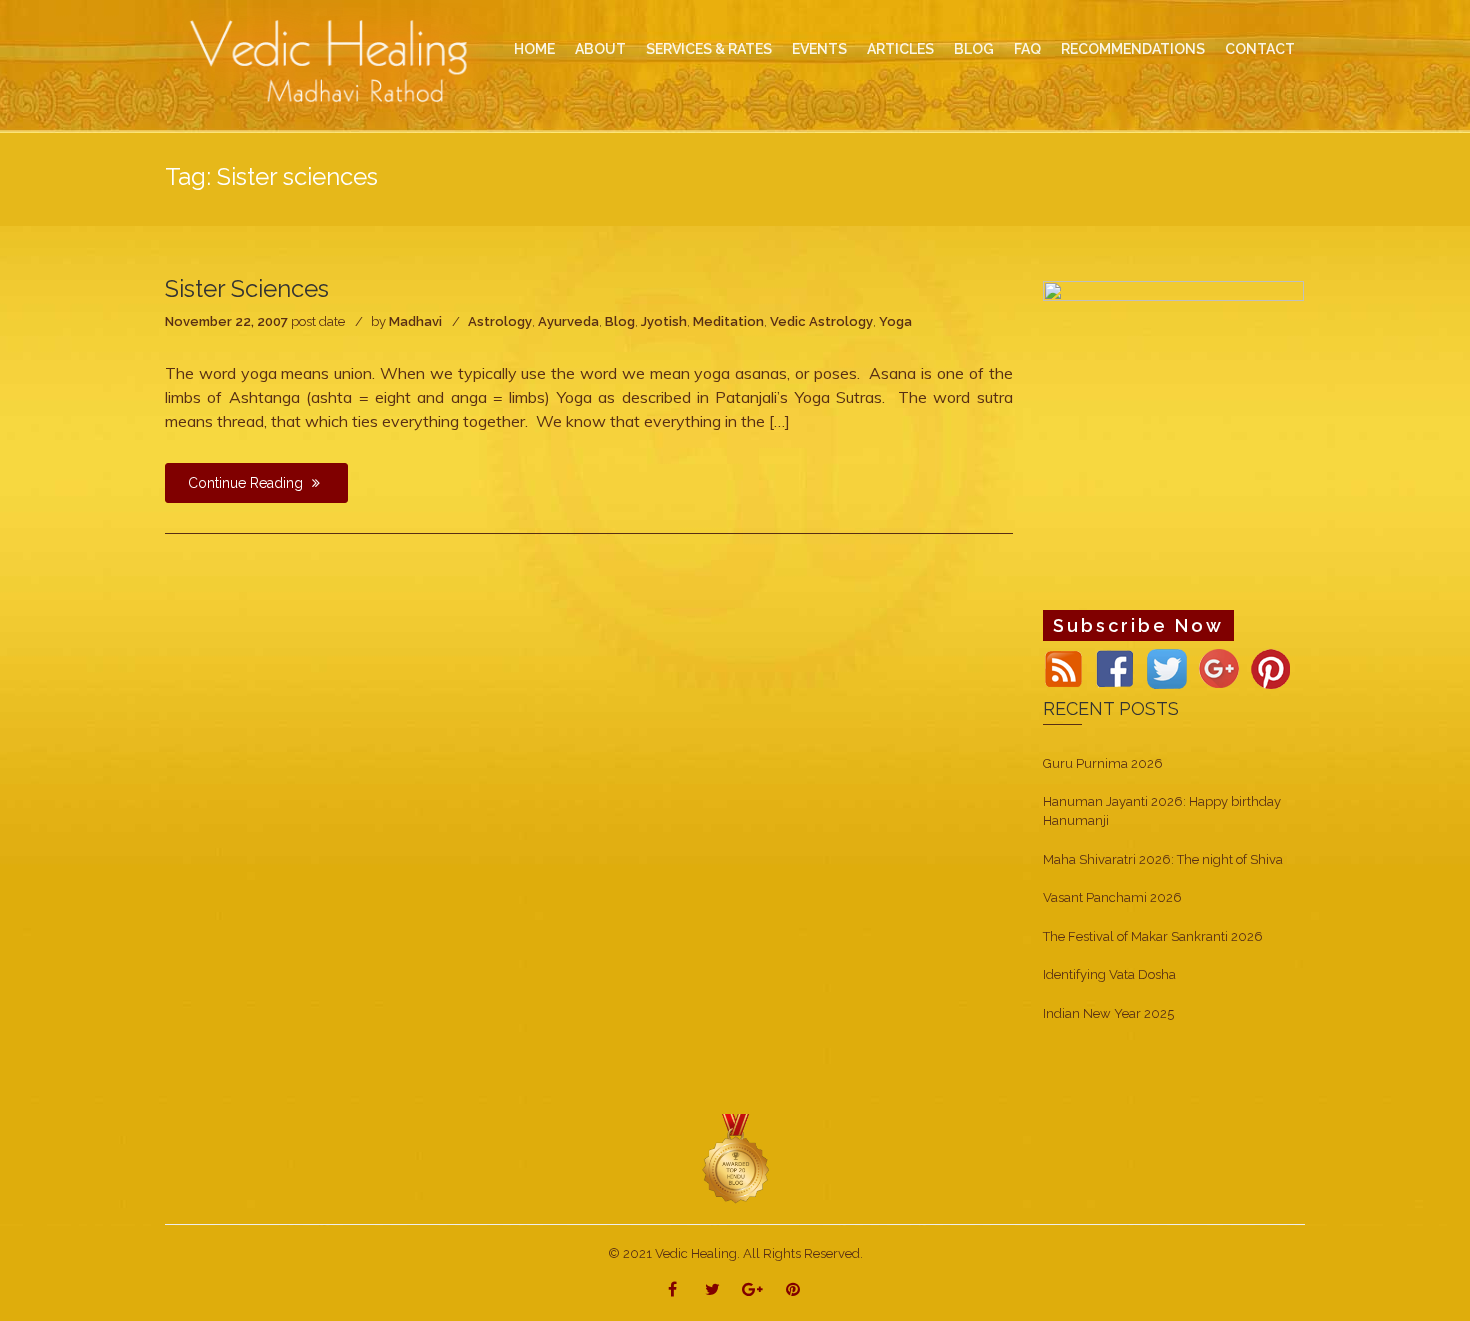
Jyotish (664, 321)
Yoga (895, 321)
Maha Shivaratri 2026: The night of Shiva (1163, 859)
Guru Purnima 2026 (1103, 763)
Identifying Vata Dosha (1109, 974)
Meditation (728, 321)
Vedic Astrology (821, 321)
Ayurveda (568, 321)
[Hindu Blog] (735, 1158)
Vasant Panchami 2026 (1112, 897)
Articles (900, 49)
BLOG (974, 49)
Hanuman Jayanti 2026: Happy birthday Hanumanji (1162, 811)
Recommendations (1133, 49)
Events (819, 49)
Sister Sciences (247, 288)
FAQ (1027, 49)
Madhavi (415, 321)
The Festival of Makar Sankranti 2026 (1153, 936)
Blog (620, 321)
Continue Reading (247, 483)
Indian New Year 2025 (1108, 1013)
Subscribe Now (1138, 625)
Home (534, 49)
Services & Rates (709, 49)
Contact (1260, 49)
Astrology (500, 321)
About (600, 49)
